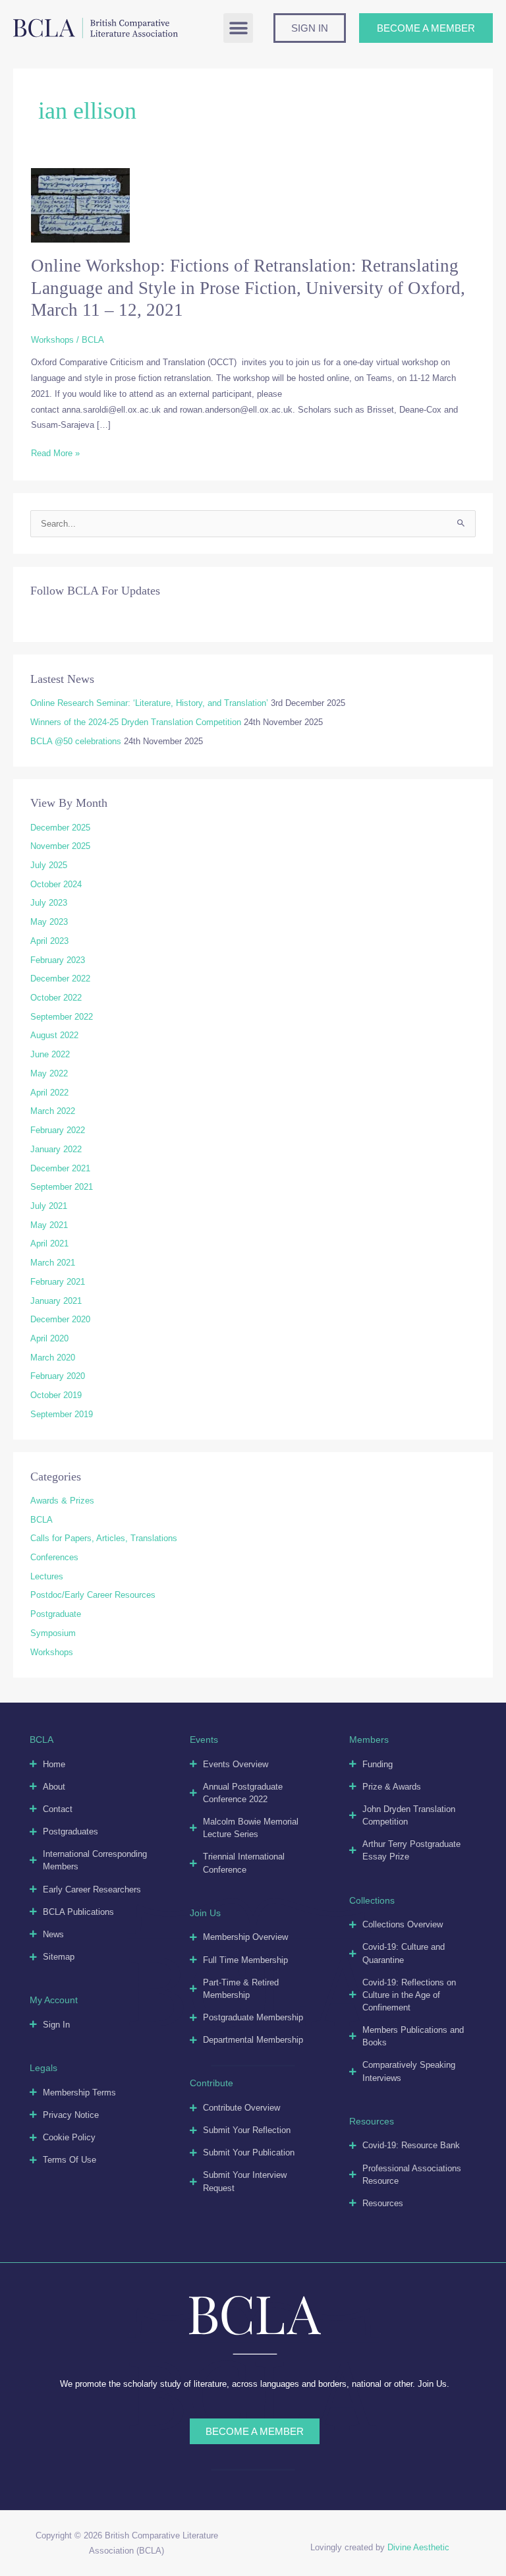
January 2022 (56, 1149)
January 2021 (56, 1301)
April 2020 (49, 1338)
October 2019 (56, 1395)
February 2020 (58, 1376)
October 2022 (56, 998)
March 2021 (53, 1263)
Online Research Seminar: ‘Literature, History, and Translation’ (149, 703)
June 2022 (50, 1054)
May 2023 (49, 922)
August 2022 (54, 1035)
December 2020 (60, 1319)
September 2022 (62, 1017)
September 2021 (62, 1187)
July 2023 (49, 903)
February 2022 (58, 1130)
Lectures (47, 1576)
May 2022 (49, 1073)
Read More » (55, 454)
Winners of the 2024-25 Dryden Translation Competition (136, 722)
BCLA (42, 1520)
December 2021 (60, 1168)
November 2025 (60, 846)
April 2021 (49, 1244)
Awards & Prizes (62, 1501)
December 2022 (60, 979)
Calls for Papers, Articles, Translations (104, 1538)
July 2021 (49, 1206)
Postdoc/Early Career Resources (93, 1595)
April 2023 (49, 941)
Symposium (53, 1633)
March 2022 (53, 1111)
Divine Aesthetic (418, 2547)
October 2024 (56, 884)
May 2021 (49, 1225)
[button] (238, 28)
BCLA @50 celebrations (76, 741)
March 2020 (53, 1358)
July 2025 (49, 865)
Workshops (52, 340)
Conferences (54, 1557)
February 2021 (58, 1282)
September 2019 (62, 1414)
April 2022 (49, 1093)
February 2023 (58, 960)
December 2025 (60, 828)
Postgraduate (56, 1614)
